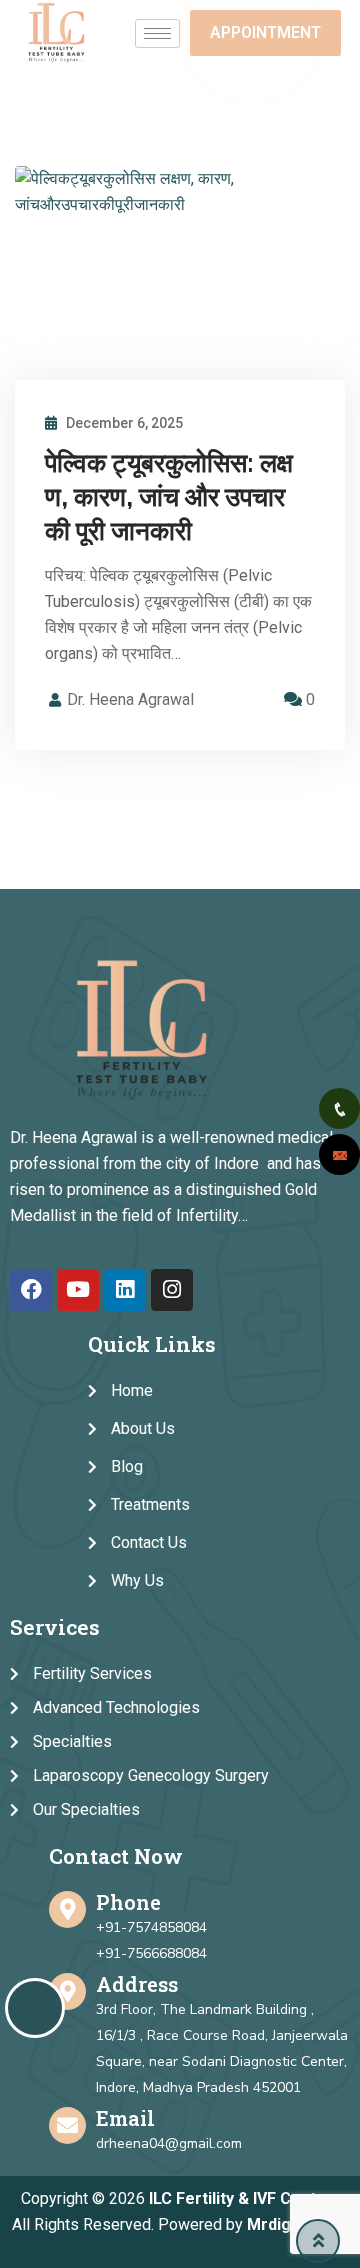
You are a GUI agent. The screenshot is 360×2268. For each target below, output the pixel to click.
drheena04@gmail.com (169, 2143)
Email (125, 2118)
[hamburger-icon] (157, 33)
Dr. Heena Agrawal (130, 699)
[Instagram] (172, 1290)
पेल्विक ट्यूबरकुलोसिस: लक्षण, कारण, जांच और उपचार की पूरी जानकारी (169, 497)
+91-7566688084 (151, 1953)
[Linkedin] (125, 1290)
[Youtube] (78, 1290)
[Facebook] (31, 1290)
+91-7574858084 (151, 1927)
